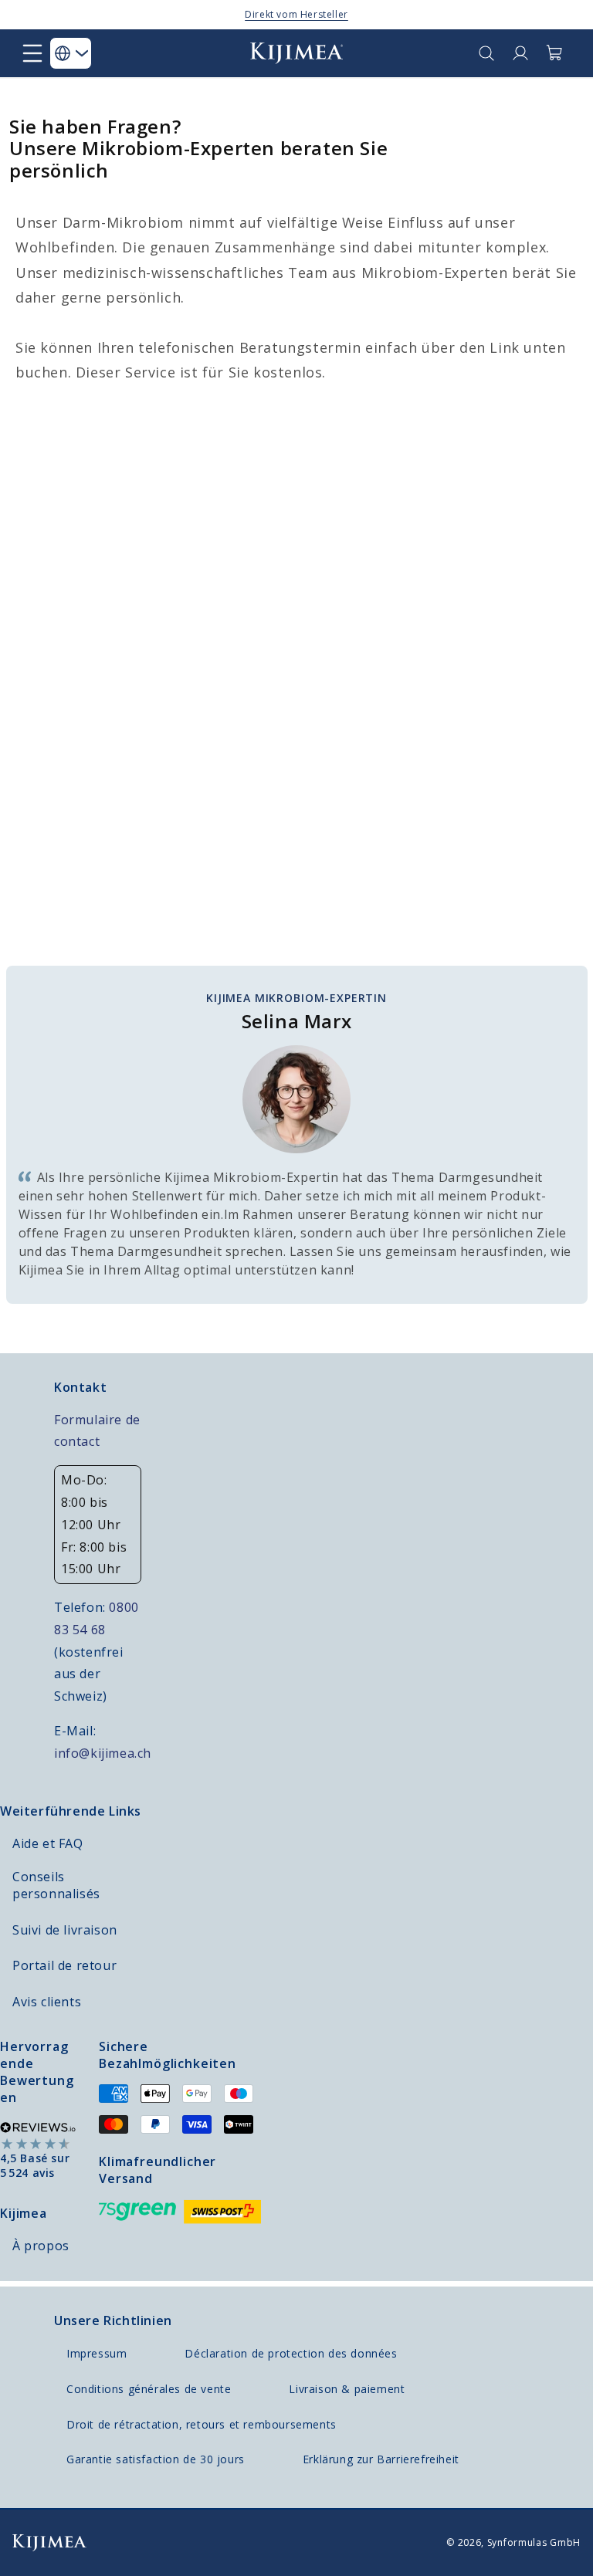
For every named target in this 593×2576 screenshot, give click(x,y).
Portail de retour (64, 1965)
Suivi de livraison (65, 1930)
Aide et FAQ (48, 1843)
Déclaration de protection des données (291, 2353)
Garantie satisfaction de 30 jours (156, 2459)
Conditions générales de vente (149, 2389)
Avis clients (47, 2002)
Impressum (97, 2353)
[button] (32, 53)
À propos (41, 2246)
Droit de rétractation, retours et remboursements (202, 2424)
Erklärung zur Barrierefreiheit (381, 2459)
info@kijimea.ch (103, 1753)
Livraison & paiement (347, 2389)
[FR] (71, 53)
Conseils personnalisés (56, 1885)
